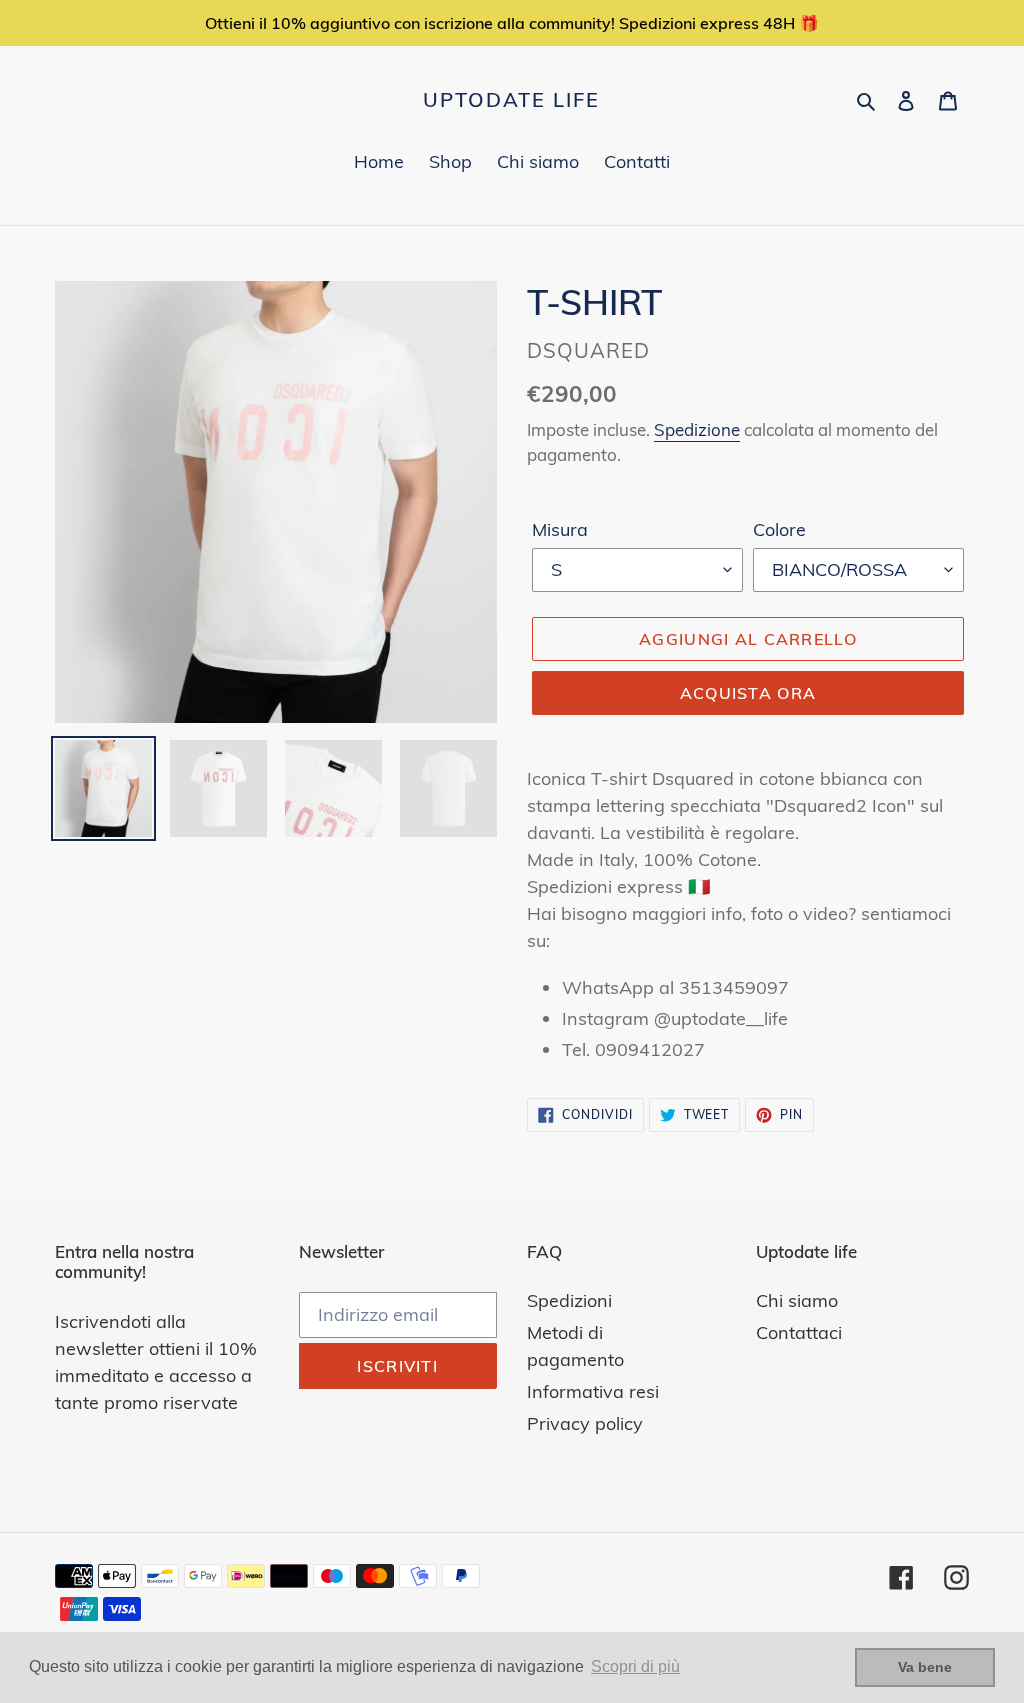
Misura (560, 529)
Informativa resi (593, 1391)
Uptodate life (511, 100)
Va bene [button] (925, 1667)
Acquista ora (748, 693)
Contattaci (799, 1332)
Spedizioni (569, 1300)
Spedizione (697, 429)
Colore (779, 529)
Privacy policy (585, 1423)
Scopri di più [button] (635, 1666)
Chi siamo (797, 1300)
